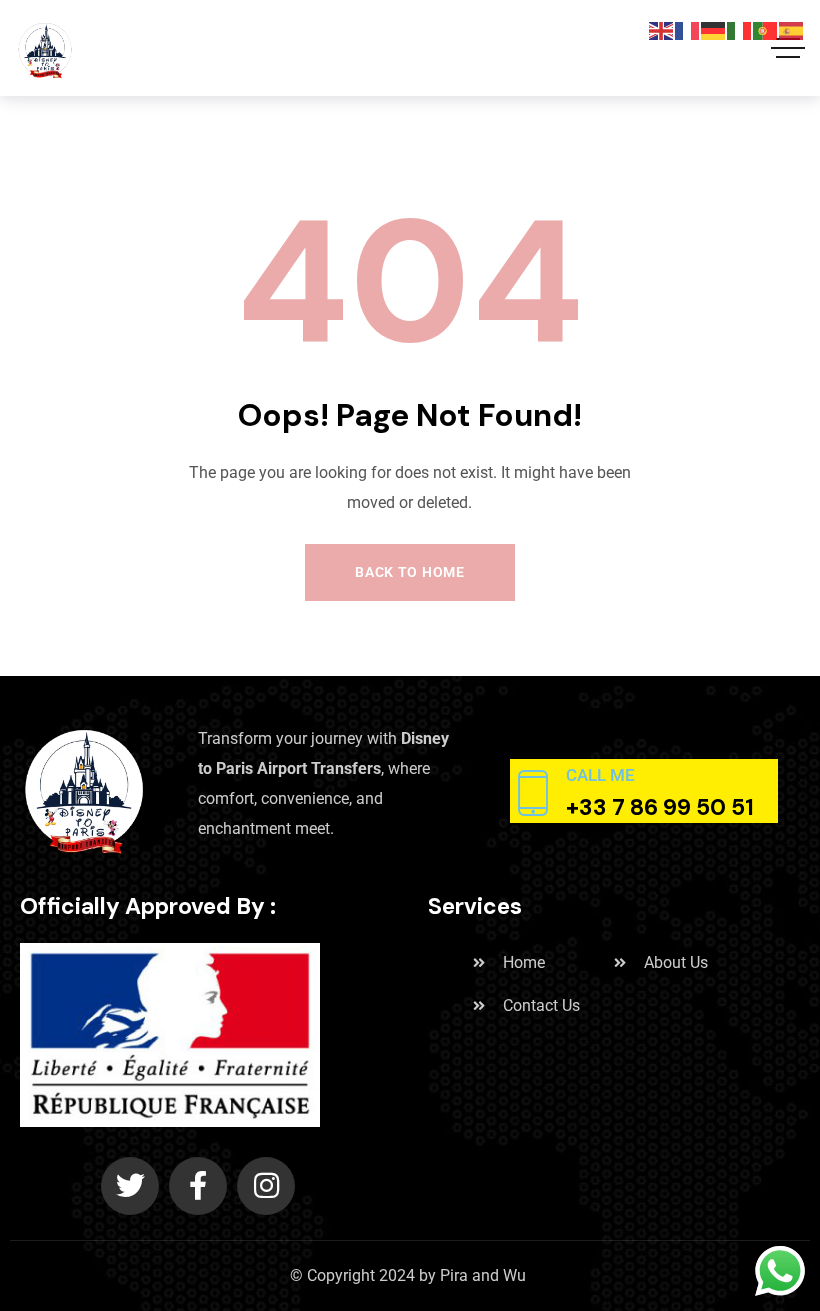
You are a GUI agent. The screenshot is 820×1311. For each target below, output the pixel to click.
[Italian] (740, 29)
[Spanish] (792, 29)
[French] (688, 29)
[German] (714, 29)
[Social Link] (130, 1186)
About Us (676, 962)
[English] (662, 29)
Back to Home (409, 572)
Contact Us (541, 1005)
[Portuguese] (766, 29)
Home (524, 962)
